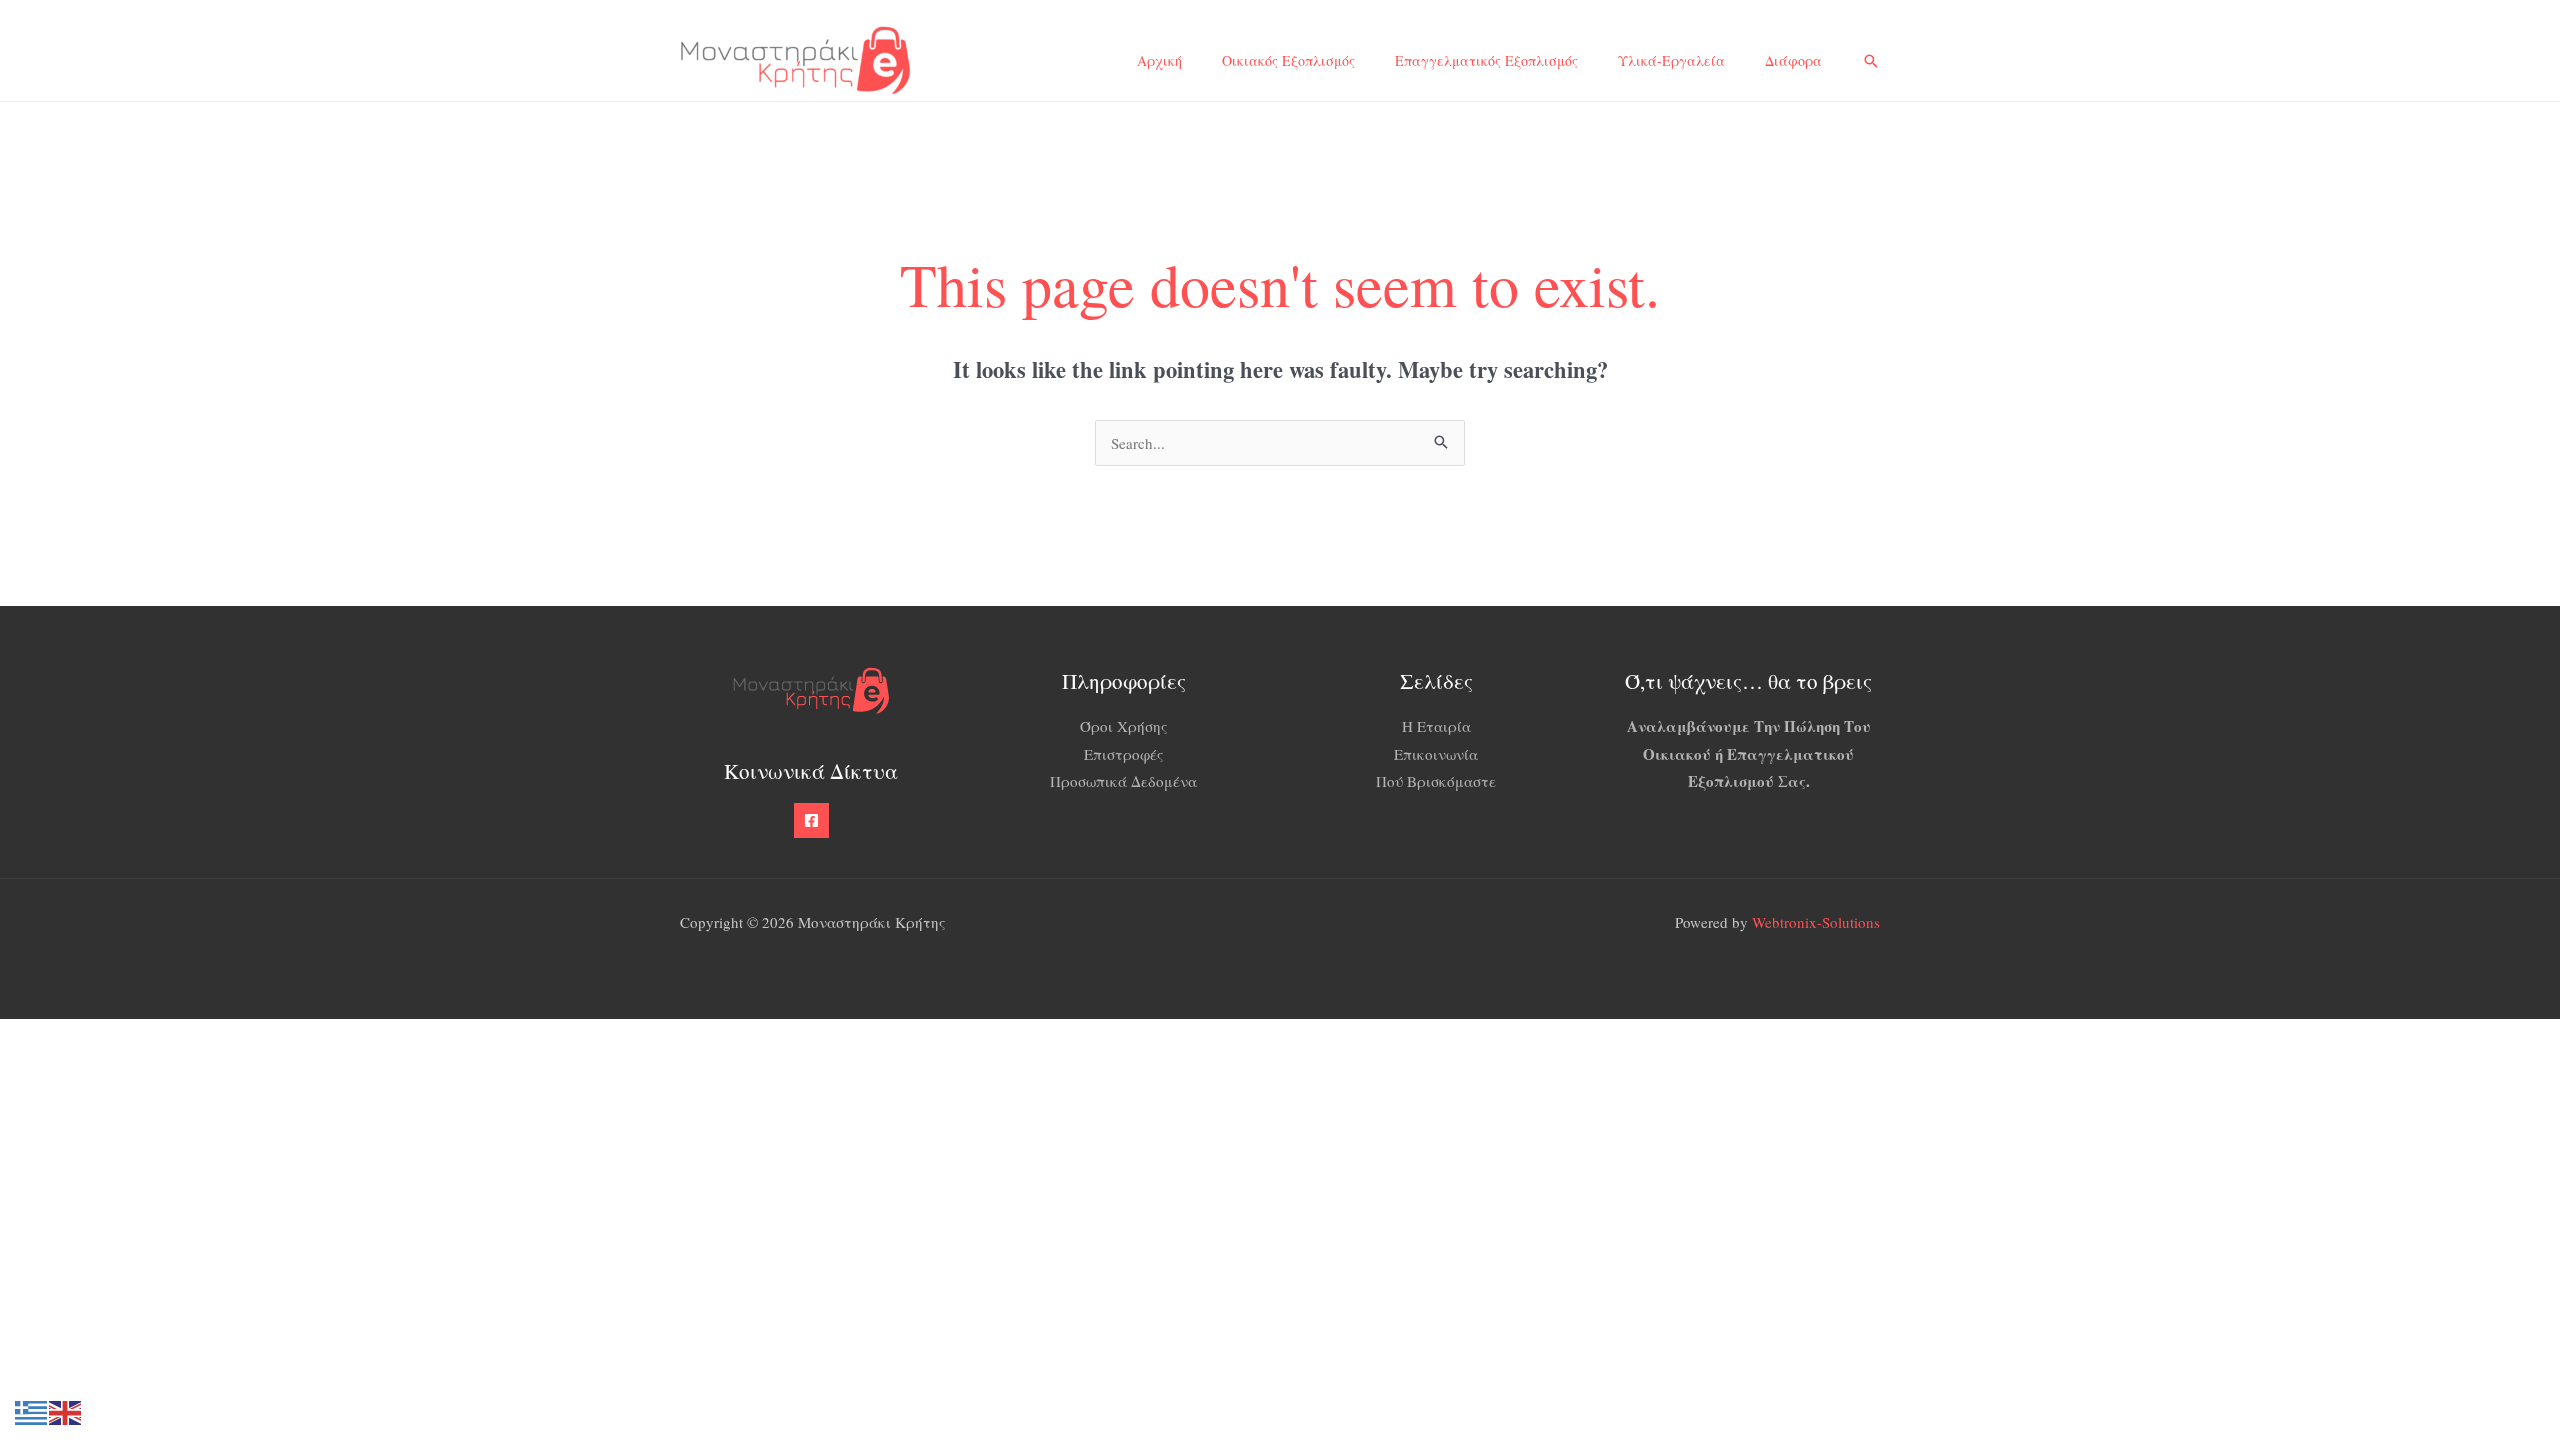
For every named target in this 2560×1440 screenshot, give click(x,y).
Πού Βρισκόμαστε (1436, 781)
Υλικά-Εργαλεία (1671, 60)
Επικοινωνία (1436, 754)
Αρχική (1159, 60)
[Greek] (32, 1410)
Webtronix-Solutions (1816, 922)
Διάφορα (1793, 60)
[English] (66, 1410)
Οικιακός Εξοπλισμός (1288, 60)
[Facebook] (811, 820)
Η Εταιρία (1436, 726)
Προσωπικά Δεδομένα (1123, 781)
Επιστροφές (1123, 754)
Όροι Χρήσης (1123, 726)
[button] (1871, 61)
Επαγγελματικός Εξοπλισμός (1486, 60)
